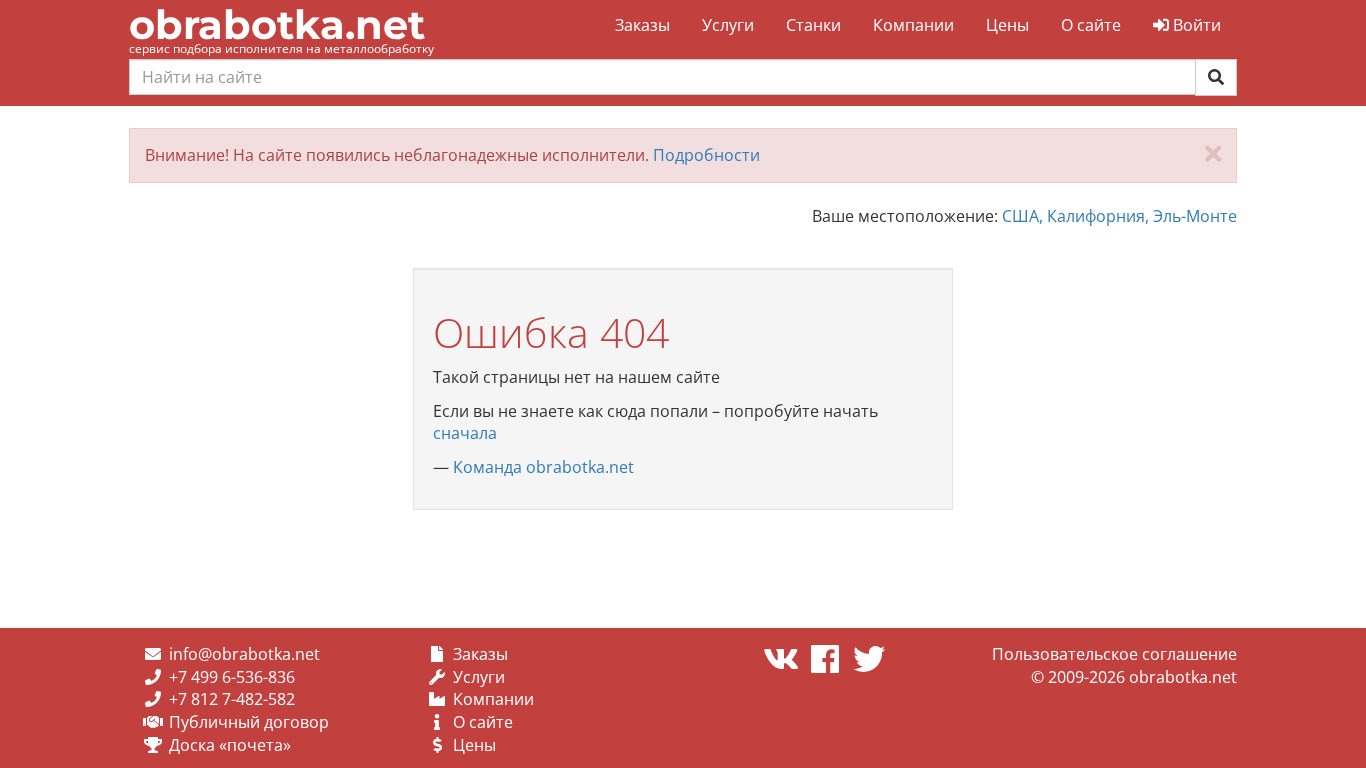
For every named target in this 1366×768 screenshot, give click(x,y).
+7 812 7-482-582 (232, 699)
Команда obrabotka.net (543, 467)
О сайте (1091, 25)
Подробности (706, 155)
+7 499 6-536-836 (232, 677)
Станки (813, 25)
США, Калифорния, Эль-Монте (1119, 216)
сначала (465, 433)
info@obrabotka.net (244, 654)
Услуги (728, 25)
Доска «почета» (230, 745)
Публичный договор (249, 722)
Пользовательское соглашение (1114, 654)
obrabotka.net (277, 24)
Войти (1195, 25)
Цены (1007, 25)
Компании (913, 25)
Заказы (642, 25)
